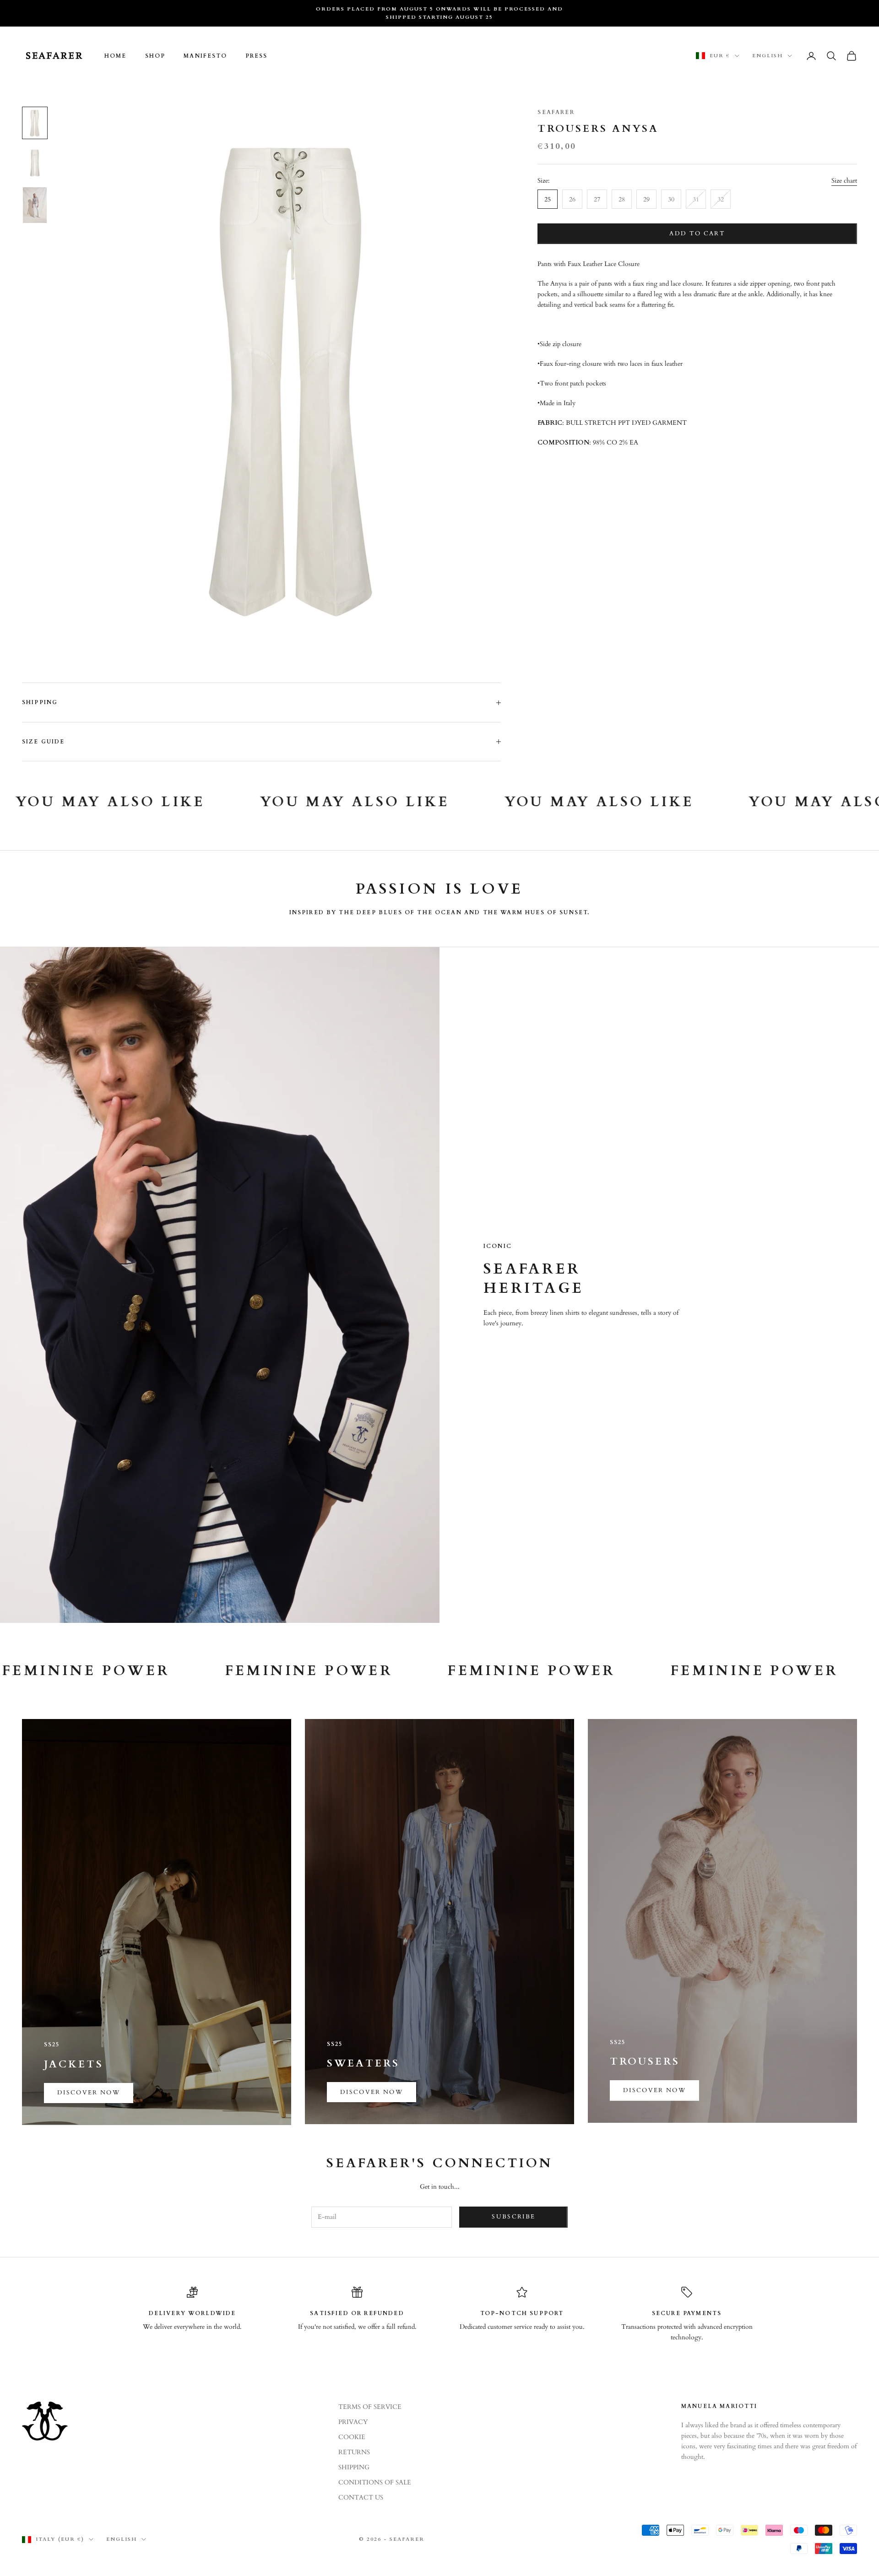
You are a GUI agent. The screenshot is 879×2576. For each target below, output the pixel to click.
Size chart (844, 181)
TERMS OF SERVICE (370, 2407)
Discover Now (372, 2092)
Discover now (89, 2093)
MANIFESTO (205, 56)
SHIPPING (354, 2467)
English (768, 56)
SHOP (155, 56)
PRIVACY (353, 2422)
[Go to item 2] (35, 163)
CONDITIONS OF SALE (375, 2482)
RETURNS (354, 2452)
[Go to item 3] (35, 205)
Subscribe (513, 2217)
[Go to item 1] (35, 123)
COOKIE (352, 2437)
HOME (116, 56)
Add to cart (697, 233)
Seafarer (556, 112)
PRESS (257, 56)
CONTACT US (361, 2497)
